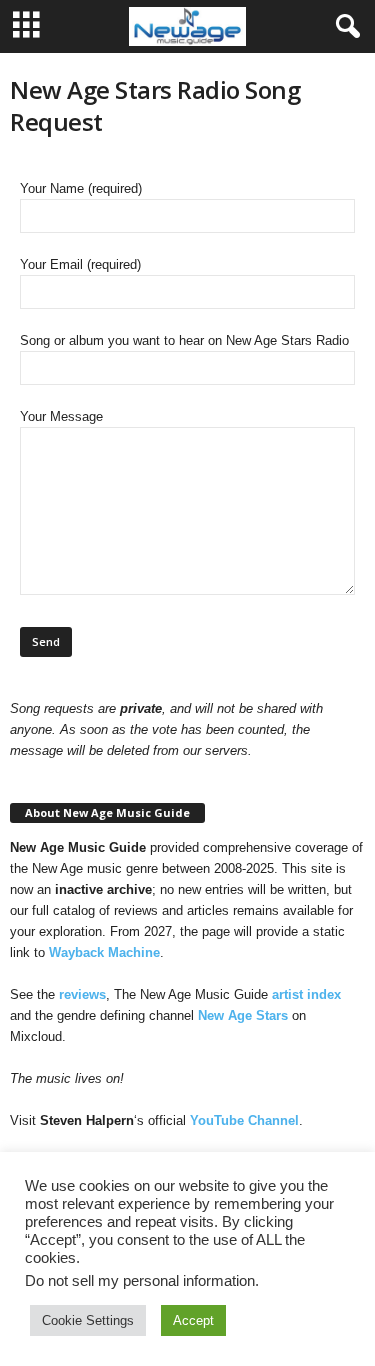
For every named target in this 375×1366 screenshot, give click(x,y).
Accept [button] (193, 1320)
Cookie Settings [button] (88, 1320)
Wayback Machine (104, 952)
